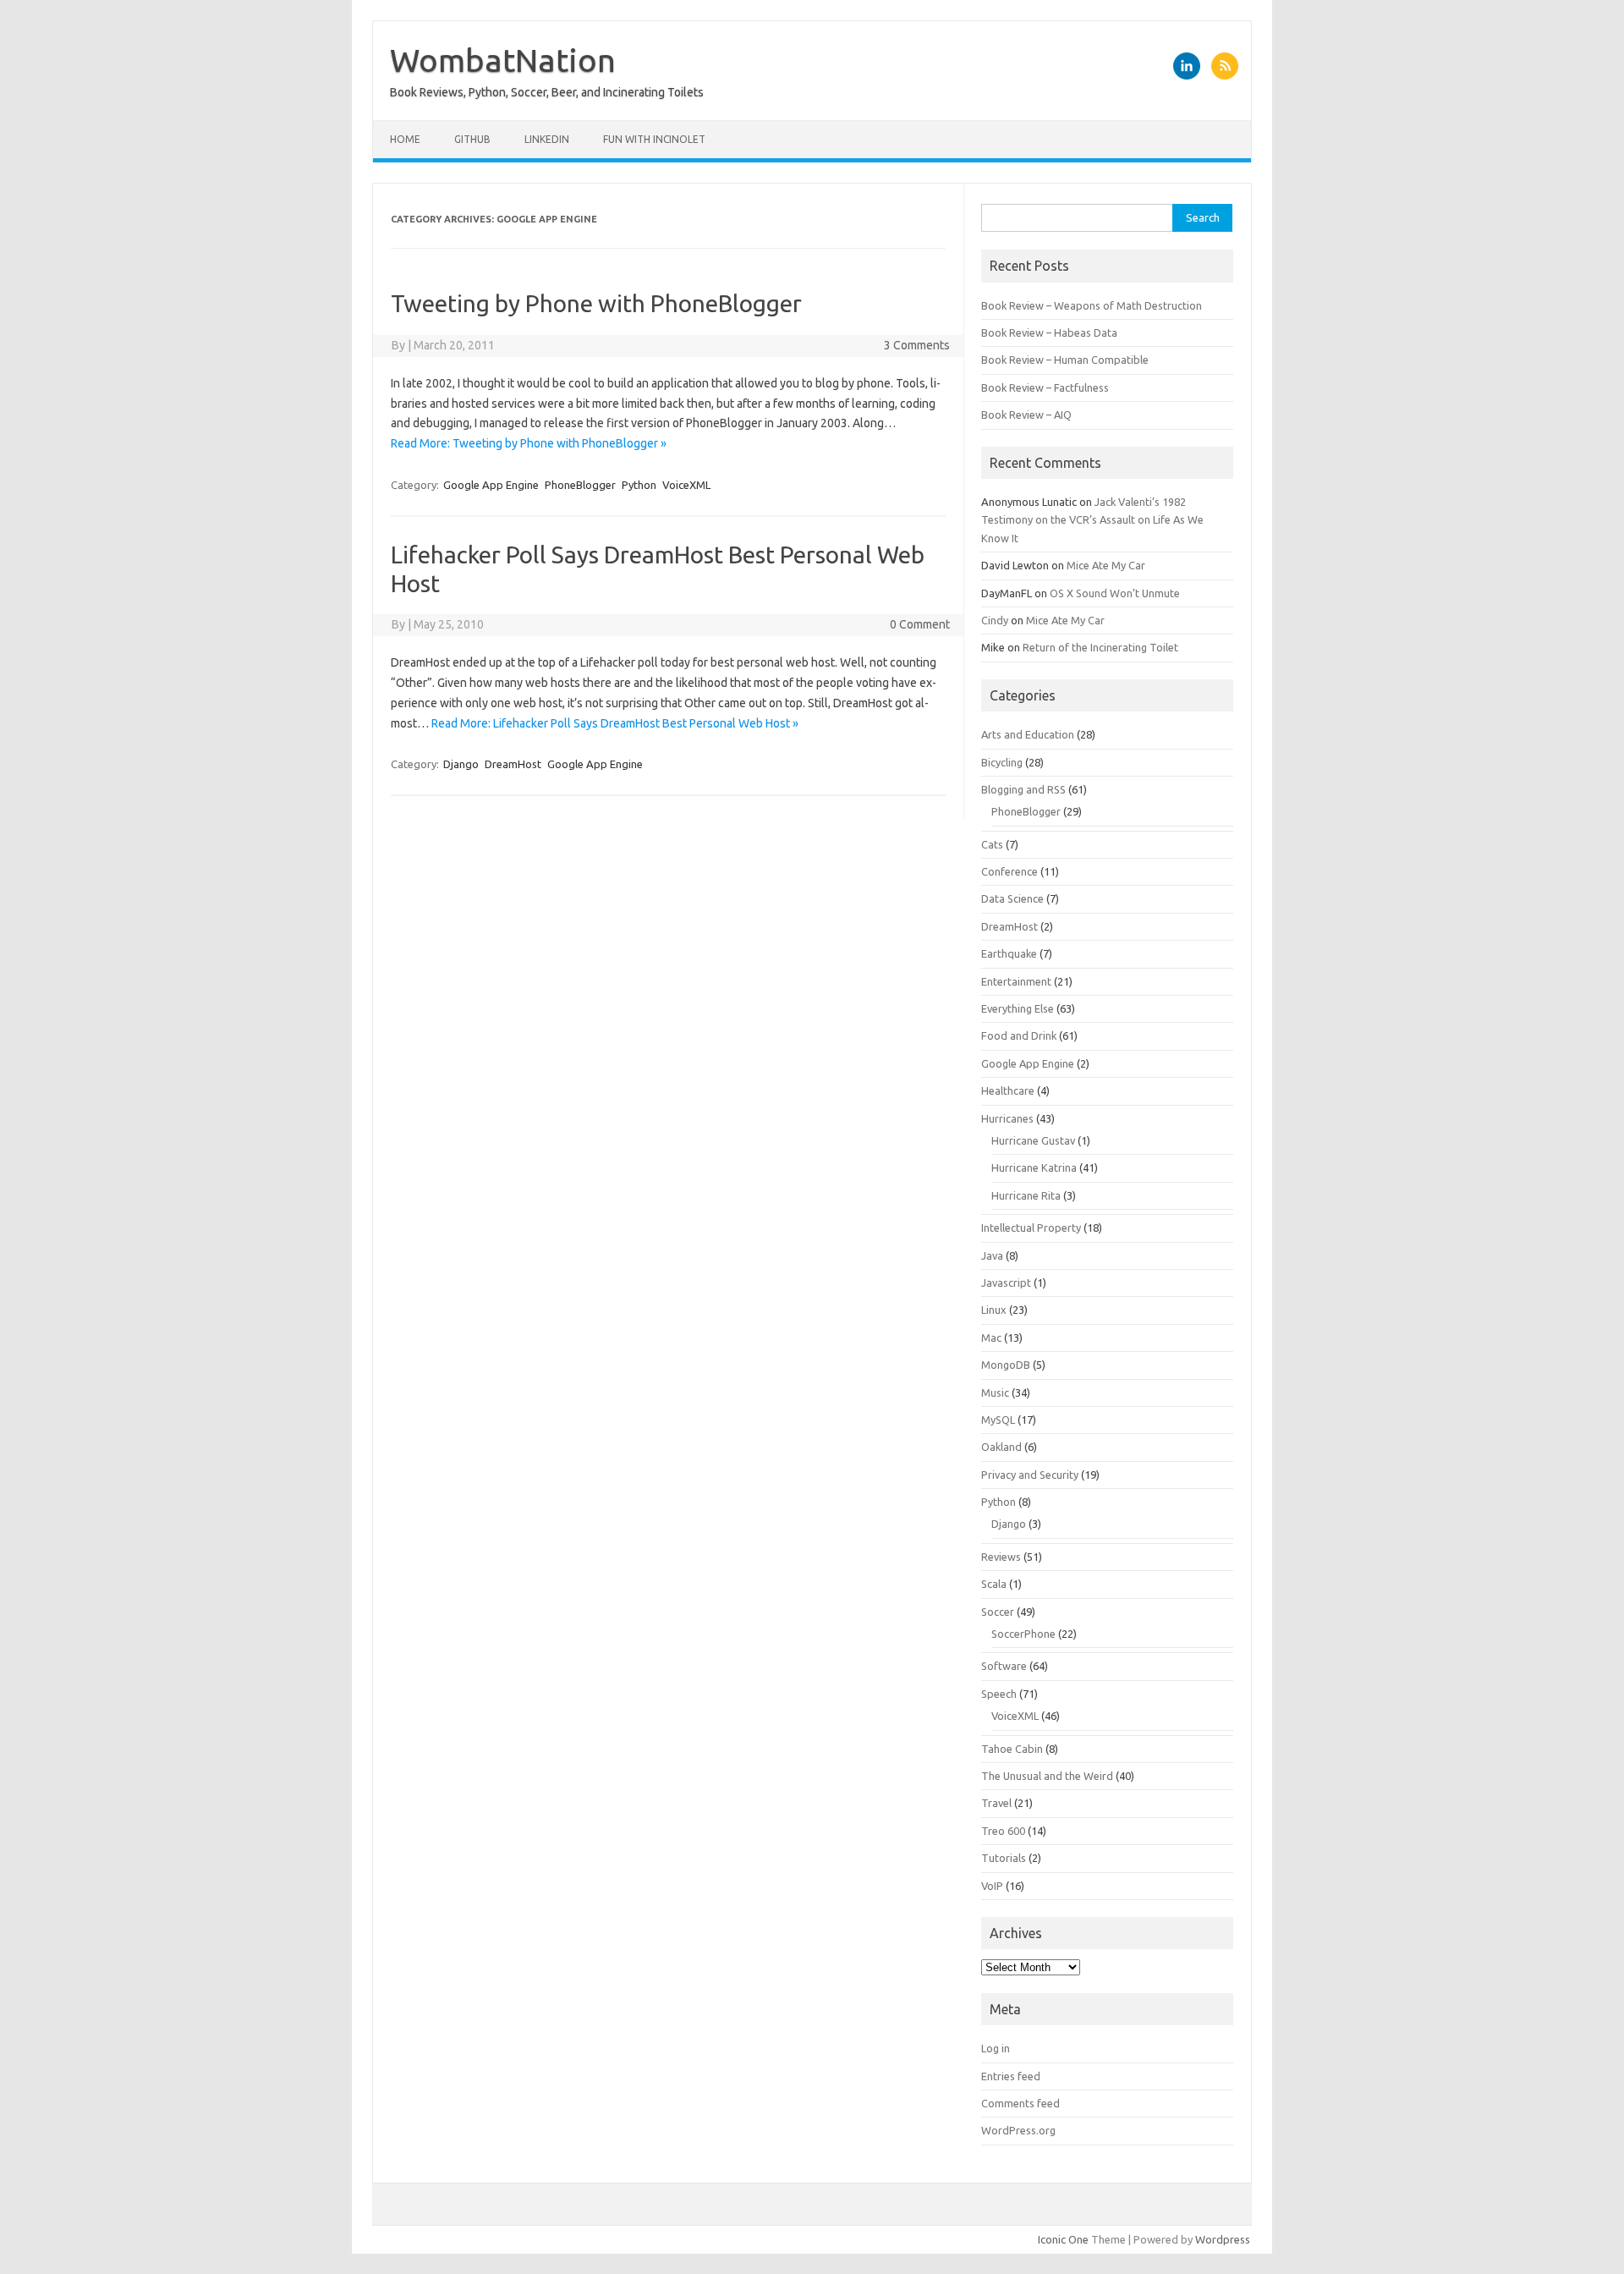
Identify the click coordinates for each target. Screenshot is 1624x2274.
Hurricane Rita (1026, 1195)
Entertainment (1016, 981)
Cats (992, 844)
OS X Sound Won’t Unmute (1115, 593)
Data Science (1012, 898)
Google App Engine (491, 485)
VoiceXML (686, 485)
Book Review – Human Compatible (1065, 360)
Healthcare (1008, 1090)
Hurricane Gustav (1033, 1140)
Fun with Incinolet (654, 139)
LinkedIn (547, 139)
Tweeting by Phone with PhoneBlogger (596, 303)
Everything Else (1018, 1008)
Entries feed (1011, 2076)
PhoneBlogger (580, 485)
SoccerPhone (1023, 1634)
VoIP (992, 1886)
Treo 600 (1003, 1831)
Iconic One (1063, 2239)
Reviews (1001, 1557)
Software (1004, 1666)
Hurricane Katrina (1034, 1167)
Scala (994, 1584)
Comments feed (1020, 2103)
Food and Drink (1019, 1035)
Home (405, 139)
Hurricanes (1007, 1118)
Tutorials (1004, 1858)
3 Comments (917, 345)
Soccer (998, 1612)
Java (992, 1255)
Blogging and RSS (1023, 789)
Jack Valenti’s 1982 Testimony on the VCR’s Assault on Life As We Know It (1092, 520)
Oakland (1001, 1447)
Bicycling (1002, 762)
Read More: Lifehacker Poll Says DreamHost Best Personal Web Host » (615, 723)
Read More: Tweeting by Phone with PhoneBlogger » (529, 443)
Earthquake (1009, 953)
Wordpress (1223, 2239)
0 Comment (920, 624)
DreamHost (513, 764)
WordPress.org (1018, 2130)
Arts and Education (1028, 734)
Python (639, 485)
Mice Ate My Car (1106, 565)
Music (995, 1392)
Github (472, 139)
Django (461, 764)
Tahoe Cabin (1012, 1749)
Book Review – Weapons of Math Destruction (1092, 305)
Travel (996, 1803)
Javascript (1006, 1283)
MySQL (998, 1420)
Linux (994, 1310)
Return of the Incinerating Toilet (1100, 647)
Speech (999, 1694)
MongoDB (1006, 1365)
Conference (1010, 871)
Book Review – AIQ (1026, 415)
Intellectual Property (1031, 1228)
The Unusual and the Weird (1047, 1776)
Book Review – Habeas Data (1049, 332)
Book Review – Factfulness (1045, 387)
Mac (991, 1337)
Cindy (995, 620)
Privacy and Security (1030, 1475)
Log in (996, 2048)
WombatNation (503, 60)
